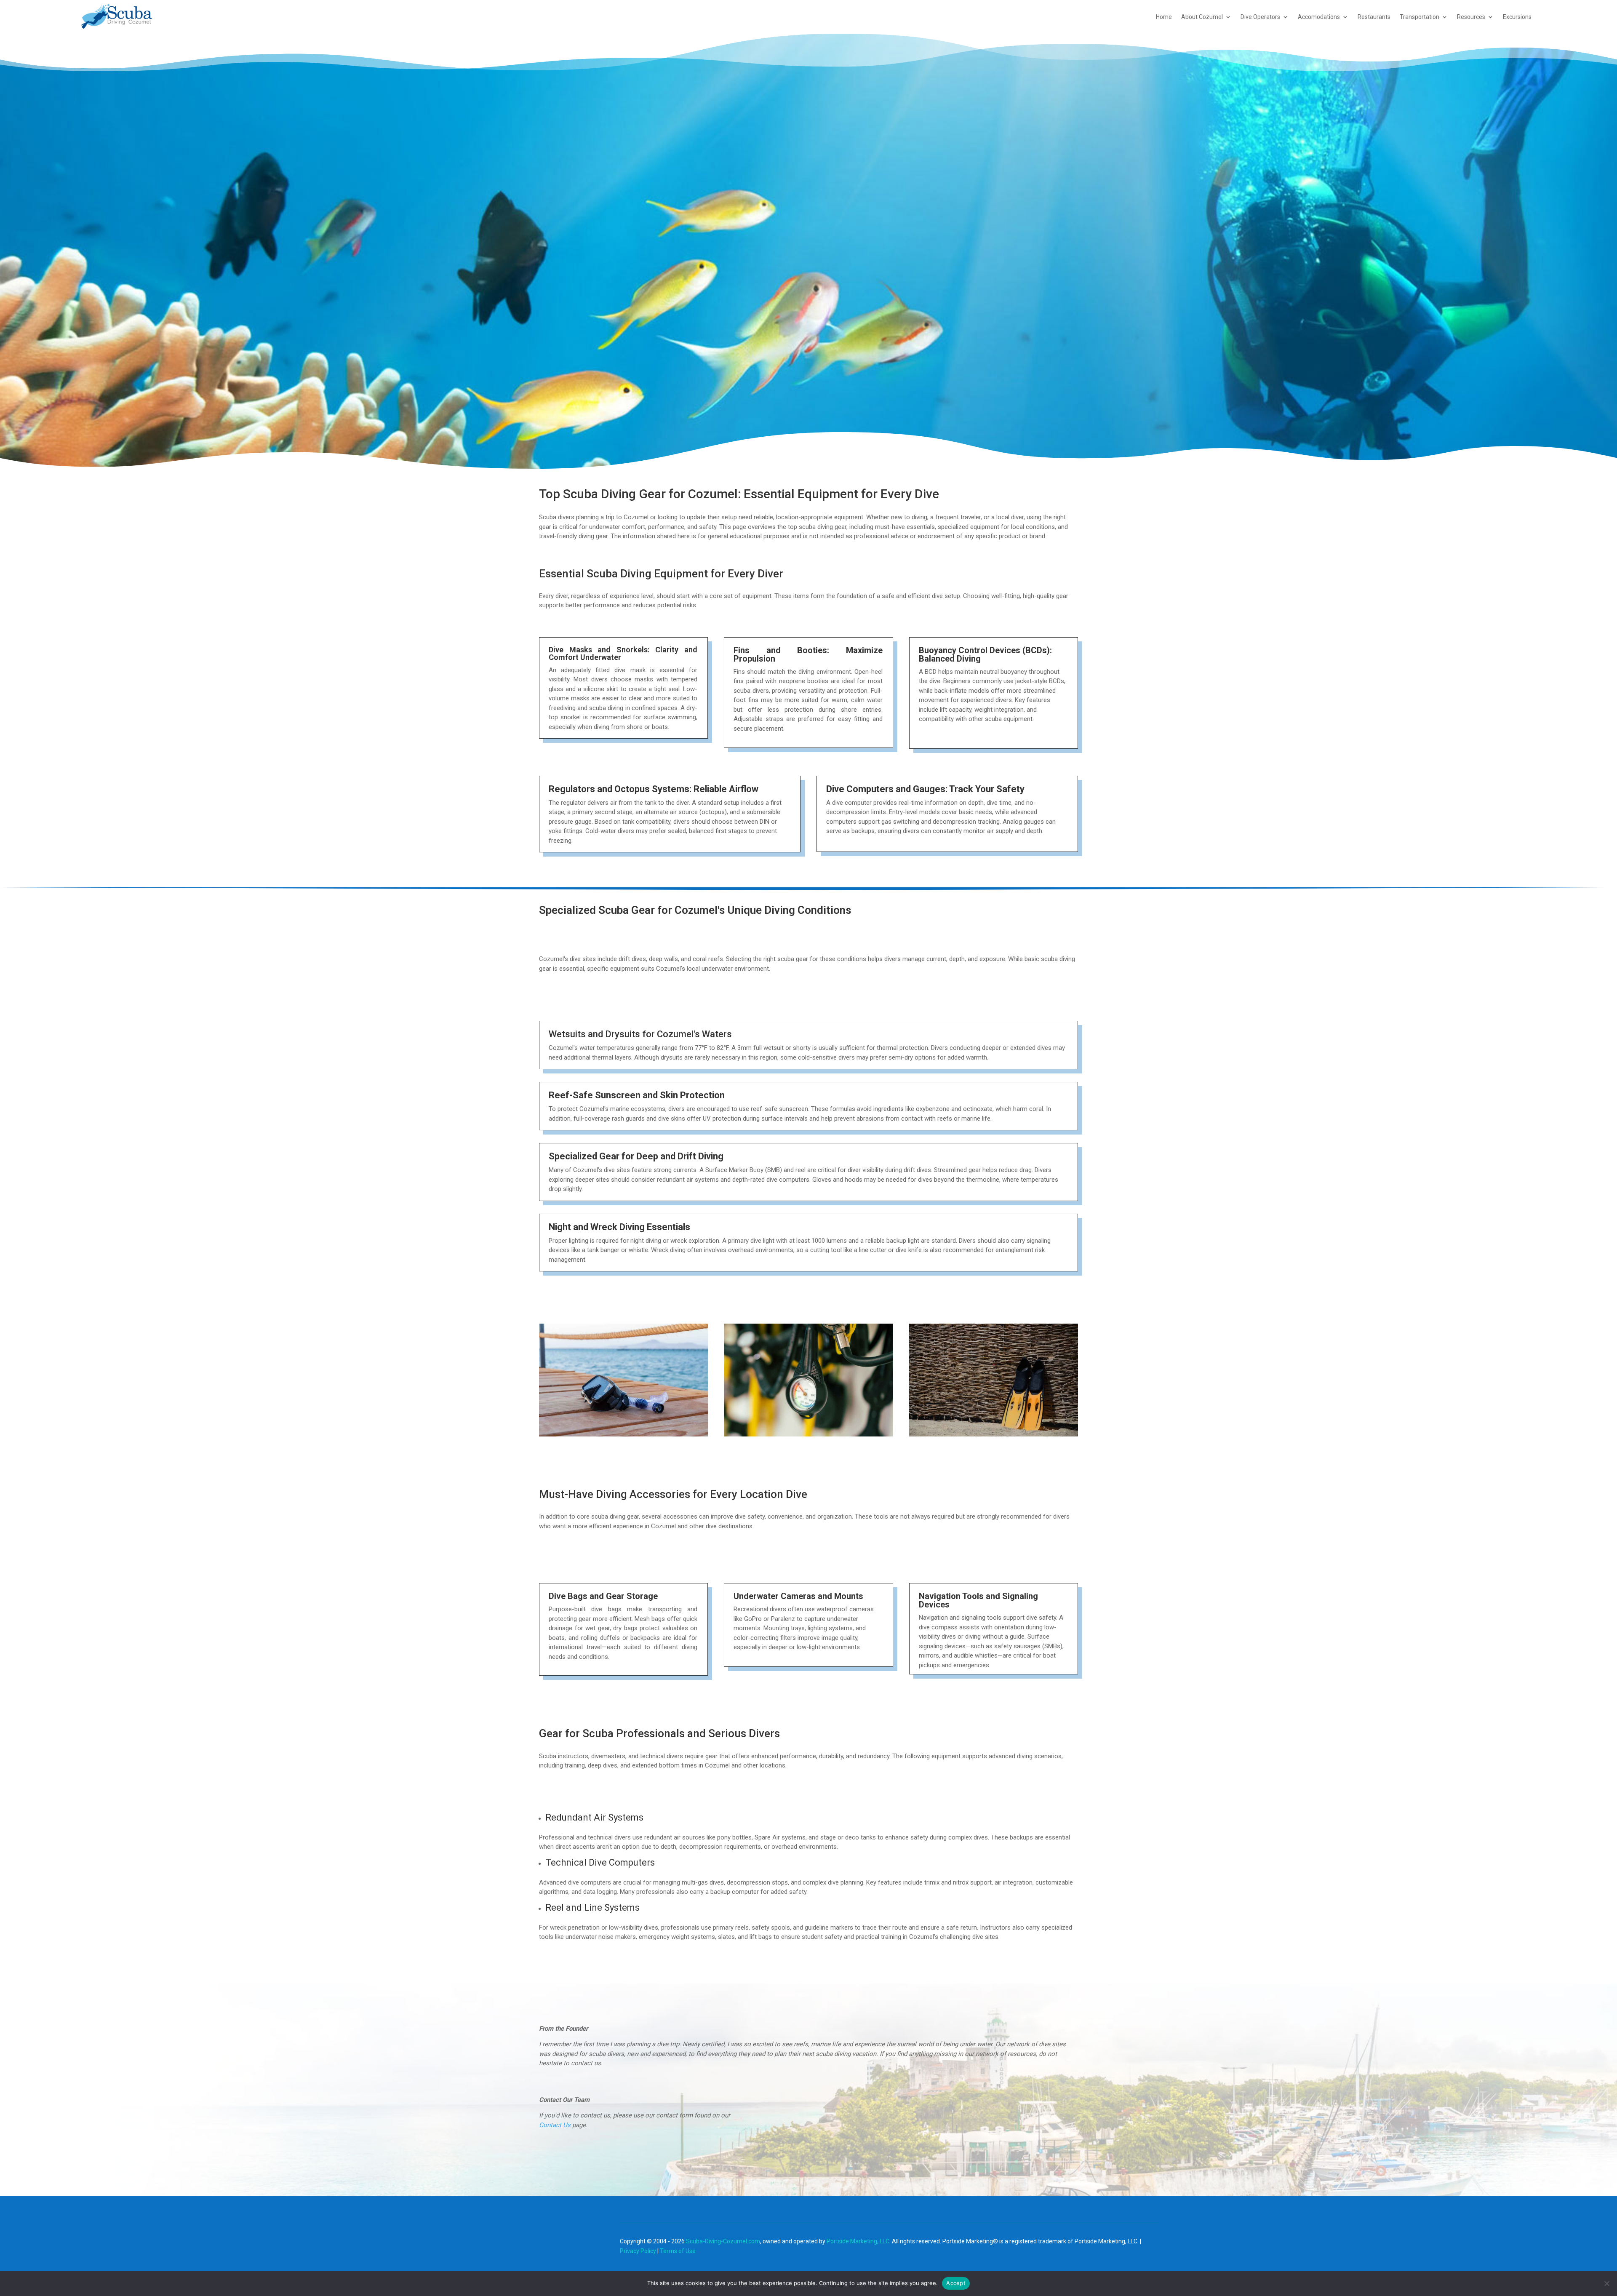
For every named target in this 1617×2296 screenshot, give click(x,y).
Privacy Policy (638, 2251)
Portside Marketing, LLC (858, 2241)
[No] (1606, 2283)
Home (1164, 17)
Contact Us (555, 2125)
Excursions (1517, 17)
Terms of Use (678, 2251)
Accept (956, 2283)
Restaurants (1374, 17)
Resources (1471, 17)
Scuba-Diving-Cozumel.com (723, 2241)
